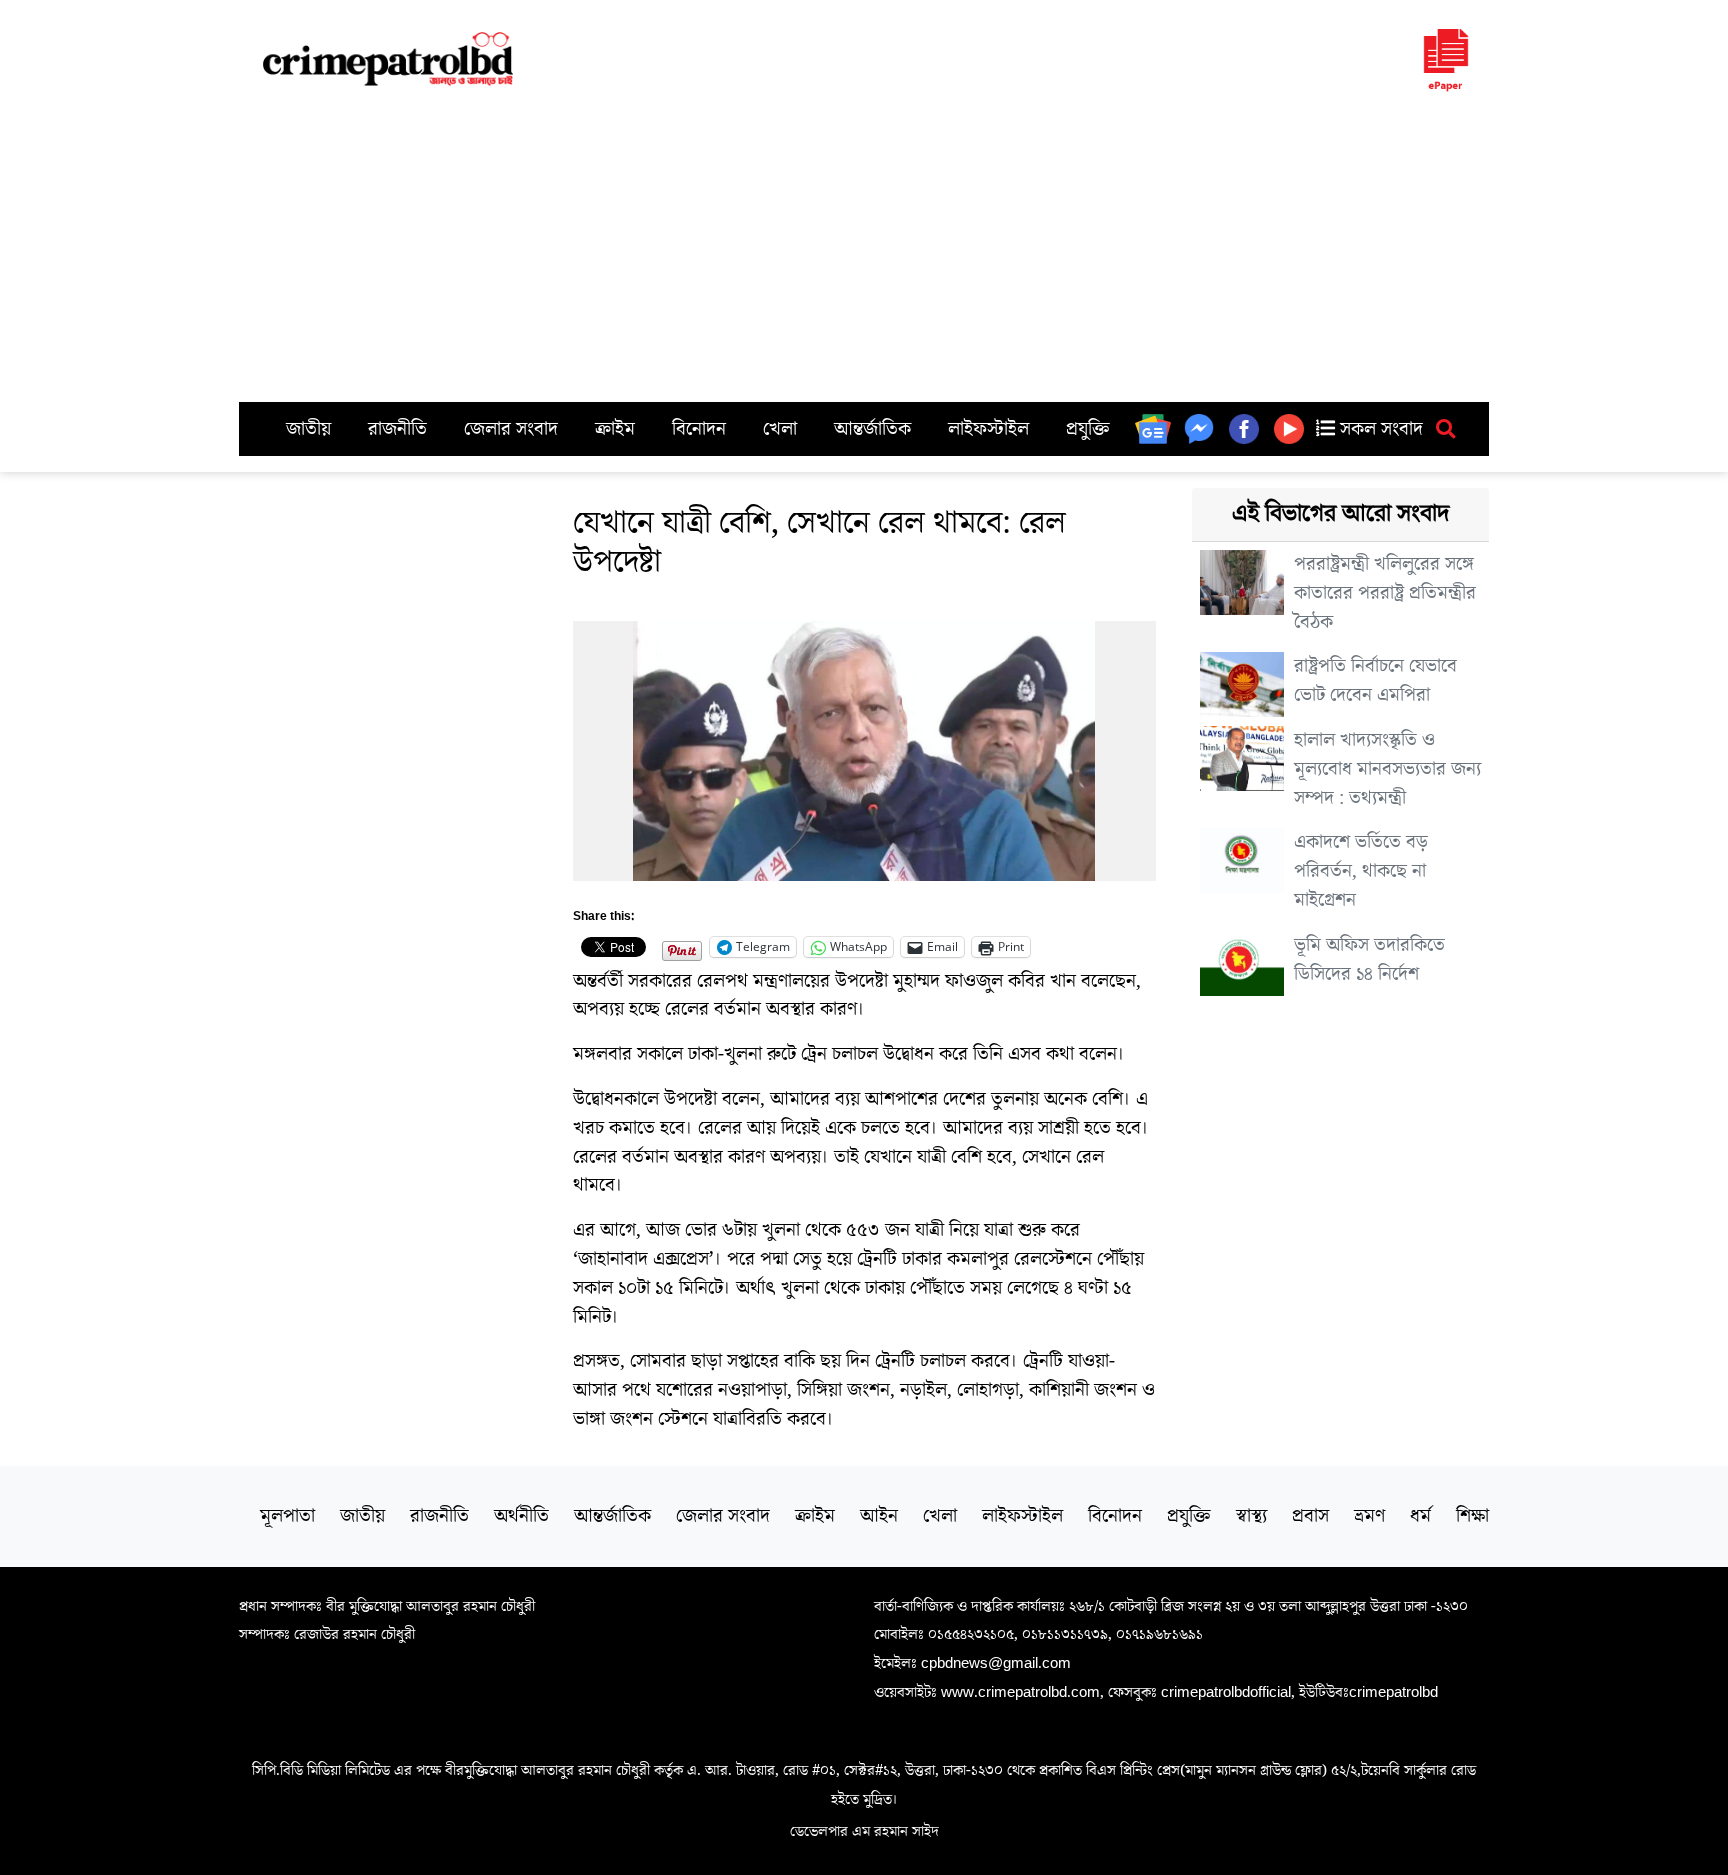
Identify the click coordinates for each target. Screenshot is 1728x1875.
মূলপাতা (287, 1516)
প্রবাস (1310, 1516)
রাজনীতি (397, 429)
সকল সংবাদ (1379, 429)
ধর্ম (1420, 1516)
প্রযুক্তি (1088, 429)
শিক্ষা (1472, 1516)
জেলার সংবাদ (511, 429)
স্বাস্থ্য (1251, 1516)
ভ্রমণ (1369, 1516)
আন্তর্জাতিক (872, 429)
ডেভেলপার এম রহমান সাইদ (864, 1831)
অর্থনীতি (521, 1516)
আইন (879, 1516)
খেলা (780, 429)
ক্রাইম (615, 429)
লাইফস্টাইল (988, 429)
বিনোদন (699, 429)
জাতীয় (308, 429)
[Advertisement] (864, 252)
